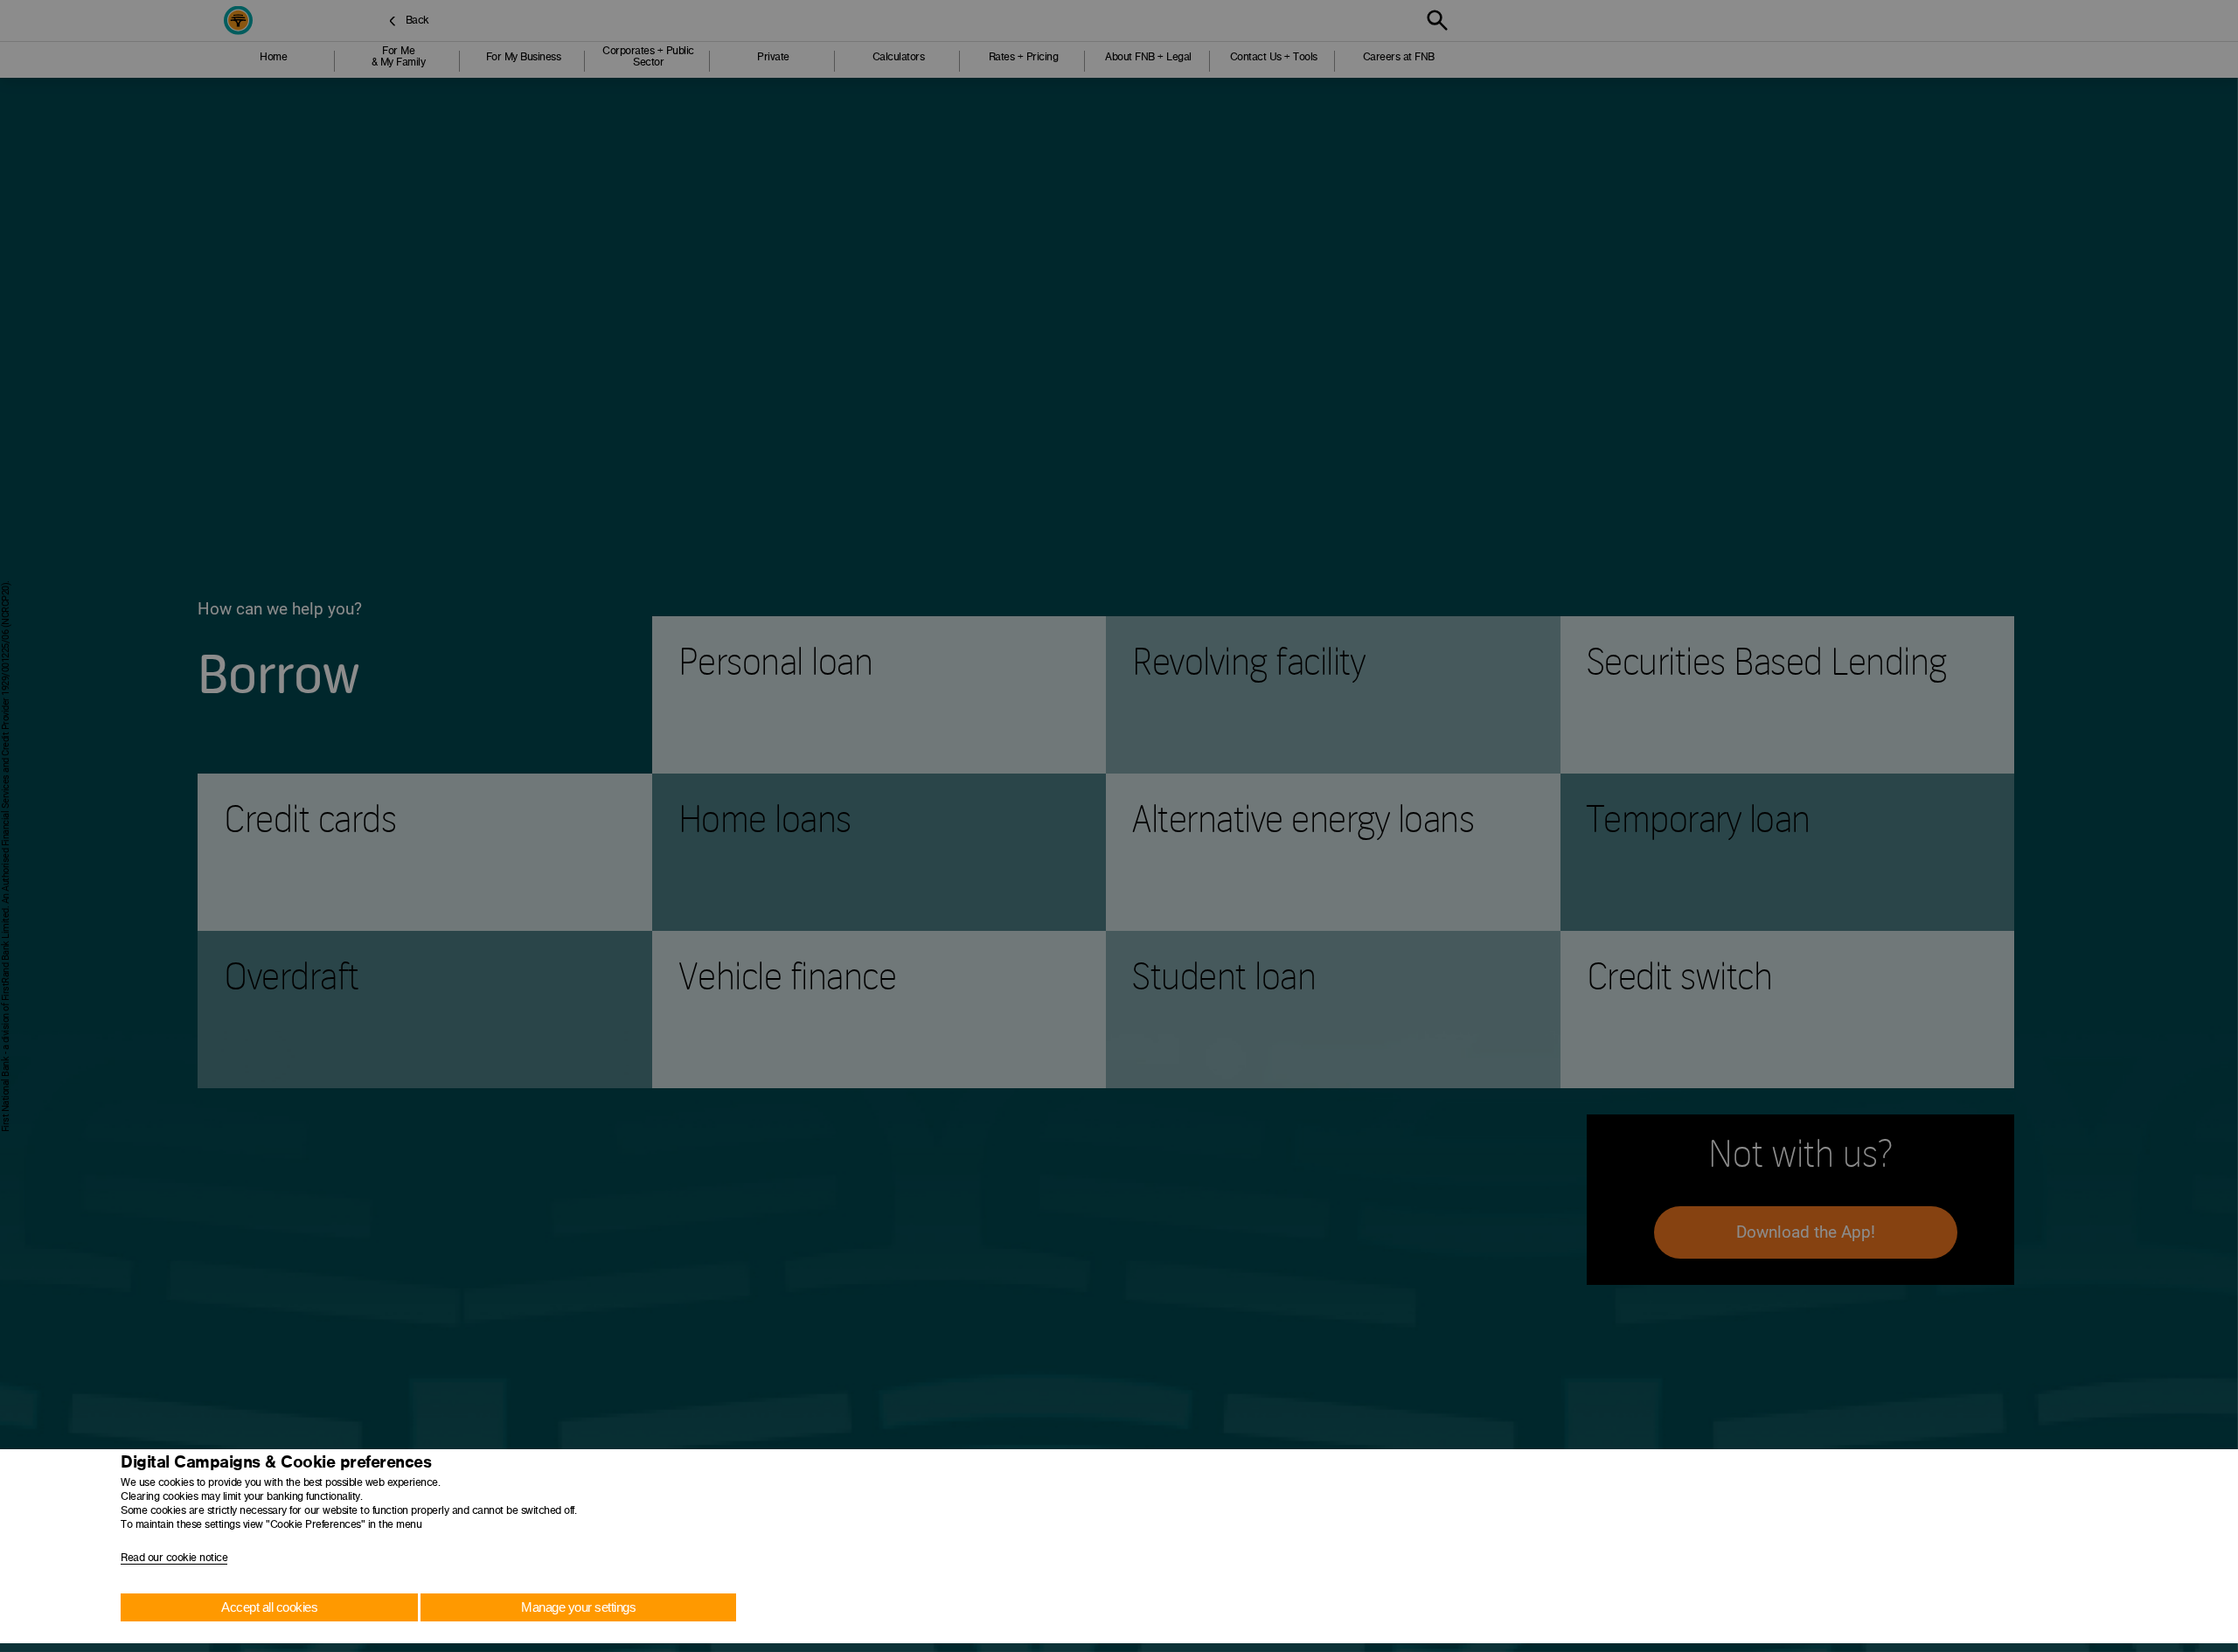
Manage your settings (578, 1607)
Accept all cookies (269, 1607)
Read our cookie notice (174, 1558)
